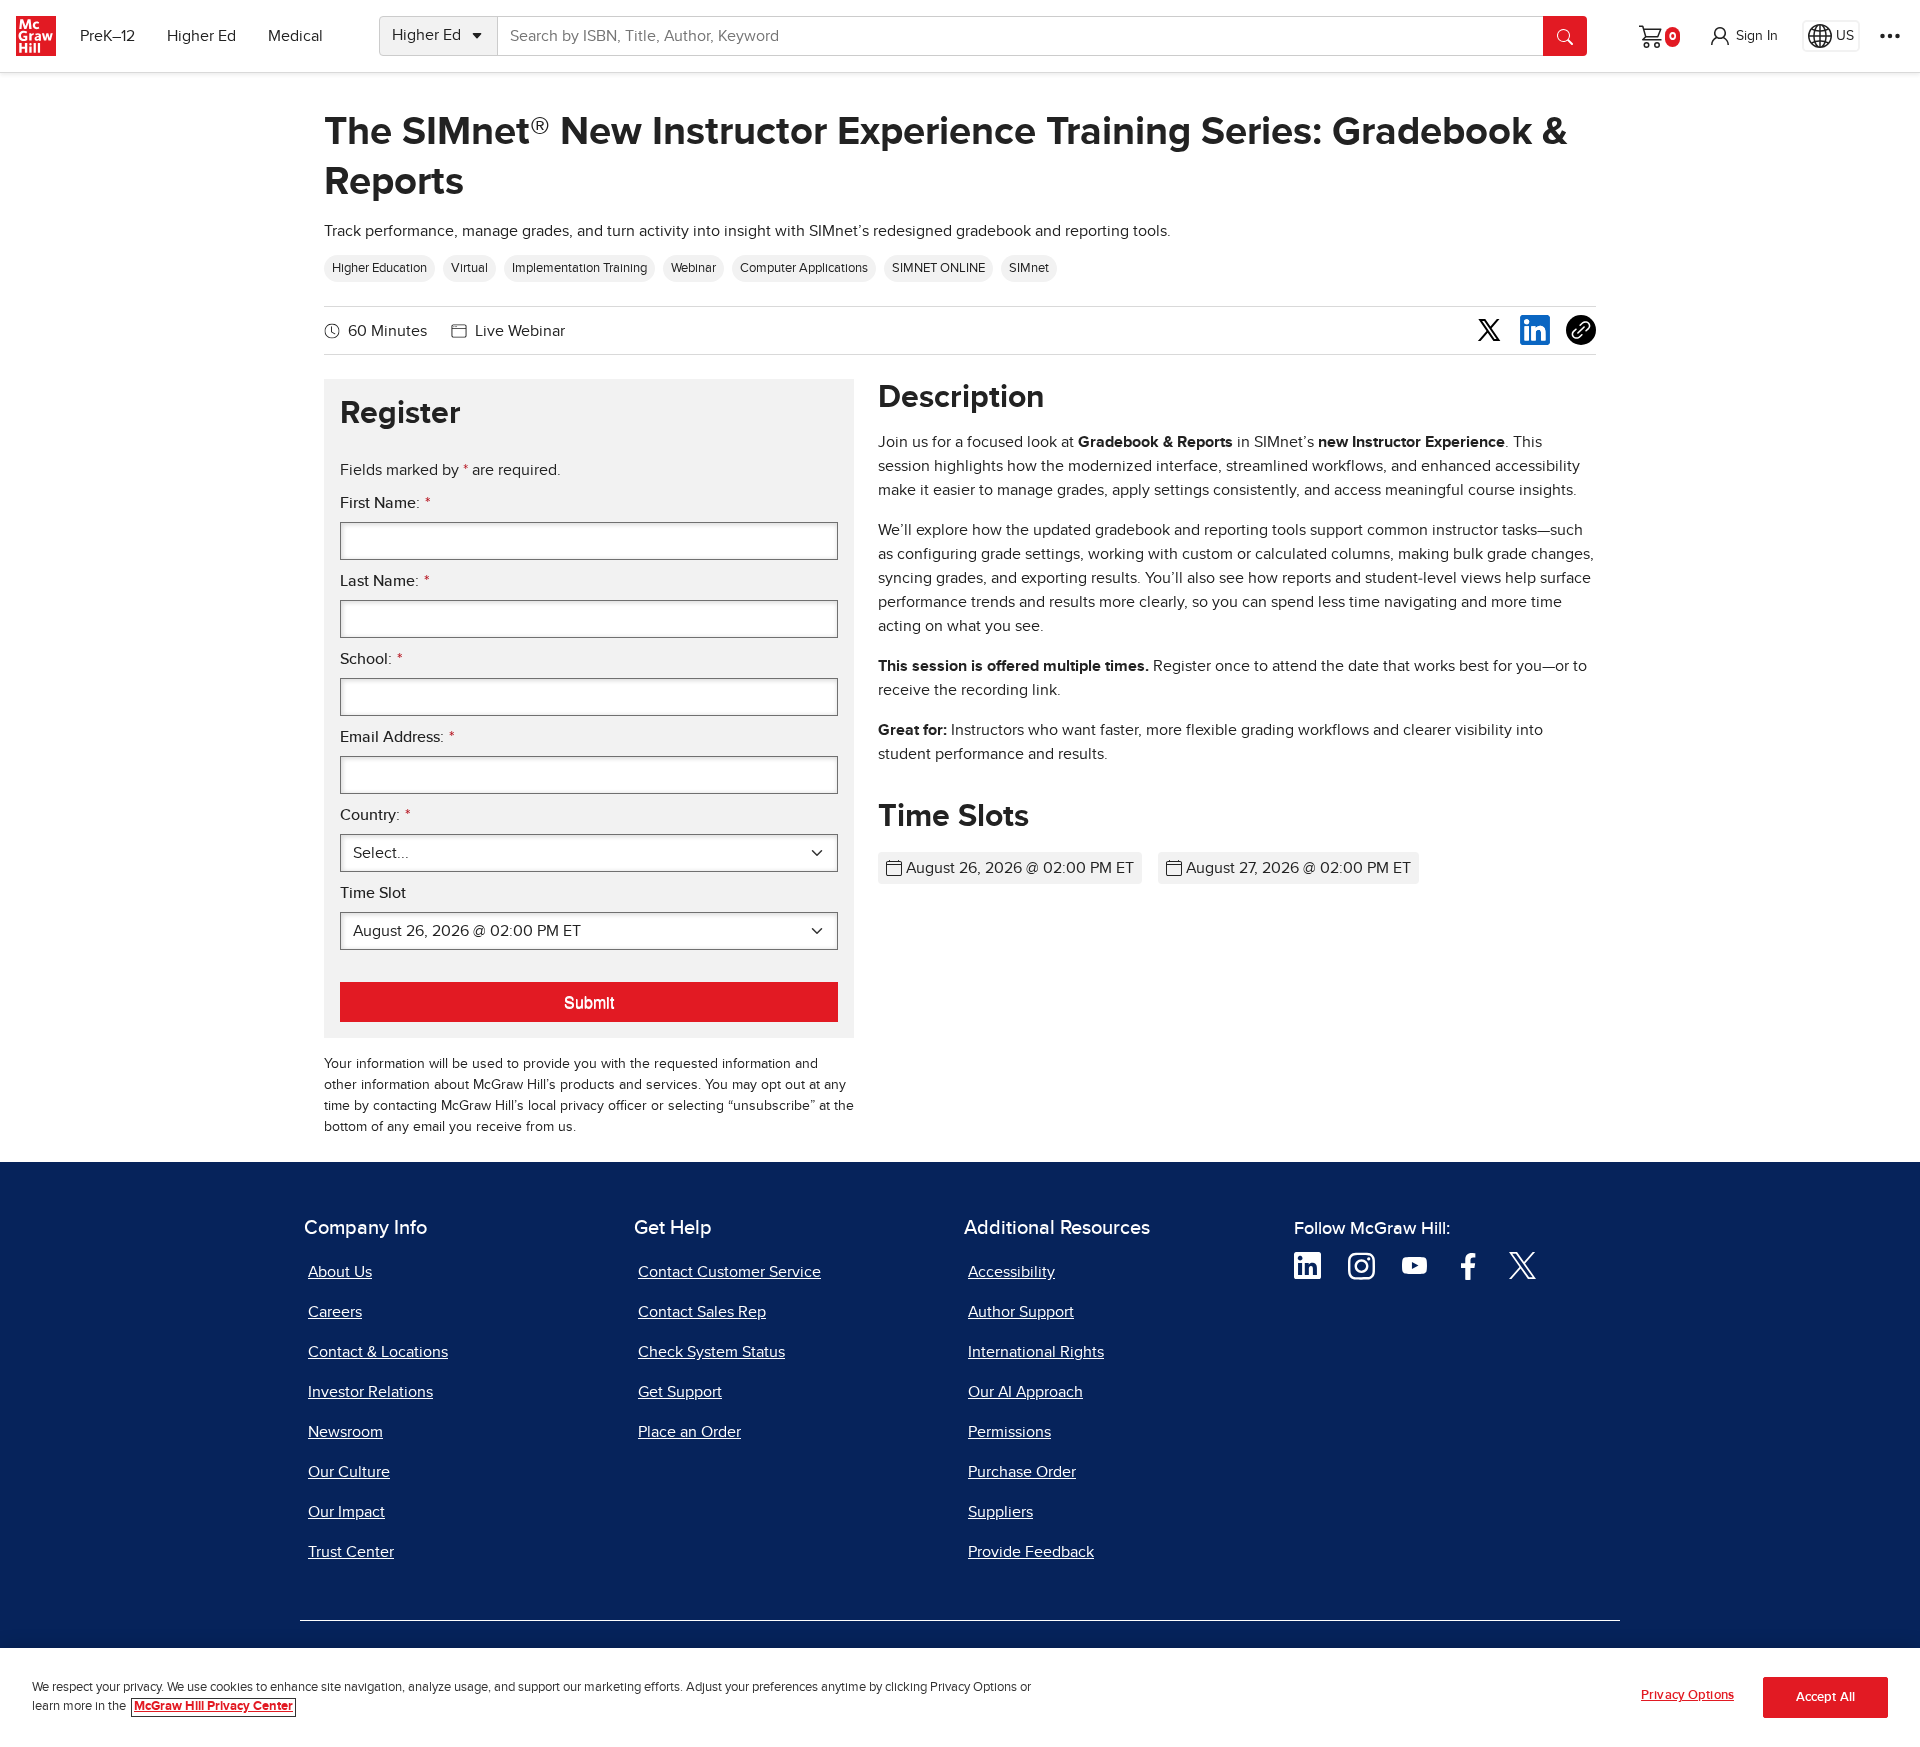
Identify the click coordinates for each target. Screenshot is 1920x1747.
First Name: (385, 503)
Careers (335, 1312)
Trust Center (351, 1552)
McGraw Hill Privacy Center (213, 1707)
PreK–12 (107, 36)
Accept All (1825, 1697)
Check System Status (711, 1352)
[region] (960, 1697)
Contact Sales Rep (702, 1312)
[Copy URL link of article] (1581, 330)
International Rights (1036, 1352)
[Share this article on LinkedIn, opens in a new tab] (1535, 330)
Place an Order (689, 1432)
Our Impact (346, 1512)
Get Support (680, 1392)
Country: (375, 815)
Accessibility (1011, 1272)
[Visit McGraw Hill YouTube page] (1414, 1265)
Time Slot (373, 893)
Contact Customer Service (729, 1272)
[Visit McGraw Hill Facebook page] (1468, 1265)
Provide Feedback (1031, 1552)
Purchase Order (1022, 1472)
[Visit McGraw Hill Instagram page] (1361, 1265)
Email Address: (397, 737)
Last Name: (384, 581)
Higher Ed (201, 36)
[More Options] (1890, 36)
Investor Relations (370, 1392)
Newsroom (345, 1432)
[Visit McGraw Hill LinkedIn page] (1307, 1265)
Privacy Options (1687, 1695)
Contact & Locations (378, 1352)
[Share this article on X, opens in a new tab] (1489, 329)
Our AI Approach (1025, 1392)
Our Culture (349, 1472)
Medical (295, 36)
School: (371, 659)
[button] (1743, 36)
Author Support (1021, 1312)
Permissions (1009, 1432)
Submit (589, 1001)
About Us (340, 1272)
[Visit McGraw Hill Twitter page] (1522, 1265)
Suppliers (1000, 1512)
